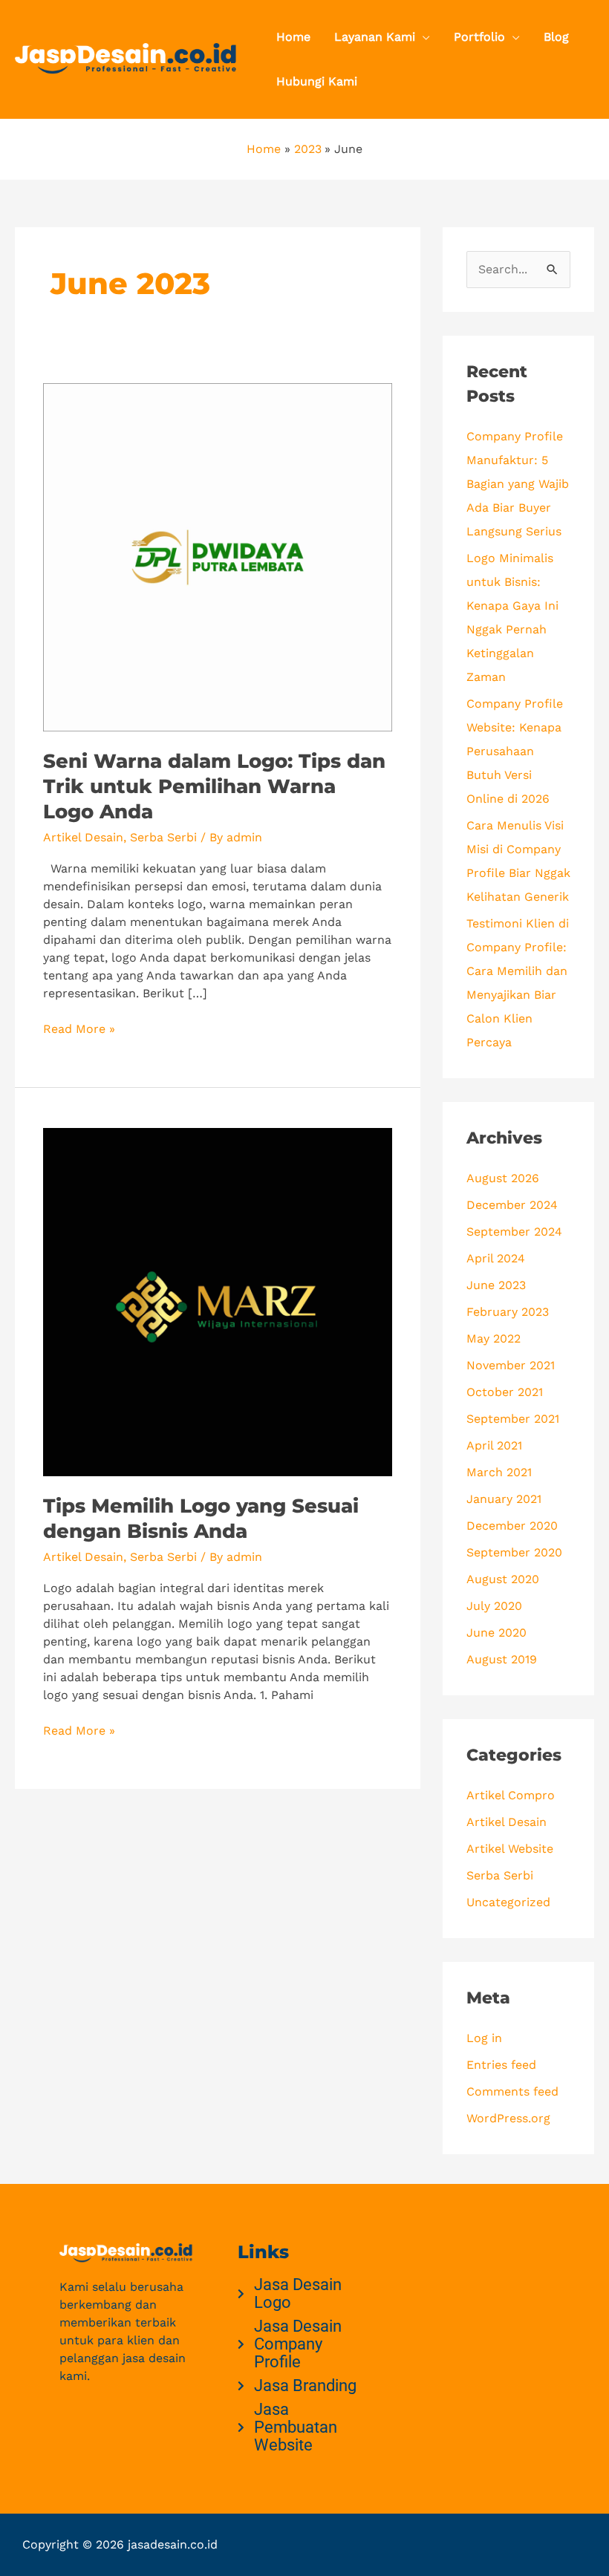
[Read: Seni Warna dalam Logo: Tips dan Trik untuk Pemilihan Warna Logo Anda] (217, 556)
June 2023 (496, 1285)
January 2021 (504, 1499)
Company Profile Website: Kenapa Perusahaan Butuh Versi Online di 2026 (515, 751)
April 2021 (494, 1445)
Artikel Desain (83, 837)
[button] (423, 37)
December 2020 (512, 1526)
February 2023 (508, 1312)
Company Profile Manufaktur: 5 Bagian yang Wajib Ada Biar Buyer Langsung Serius (518, 484)
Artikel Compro (511, 1795)
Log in (484, 2038)
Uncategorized (508, 1902)
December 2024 (512, 1205)
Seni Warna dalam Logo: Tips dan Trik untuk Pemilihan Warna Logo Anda (214, 786)
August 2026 (503, 1178)
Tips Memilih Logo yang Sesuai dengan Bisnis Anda (201, 1519)
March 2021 (499, 1472)
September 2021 (513, 1419)
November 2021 (511, 1365)
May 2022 (494, 1338)
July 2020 (494, 1606)
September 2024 (514, 1232)
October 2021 (505, 1392)
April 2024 (496, 1258)
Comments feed (512, 2091)
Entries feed (501, 2065)
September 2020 (514, 1552)
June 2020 (496, 1633)
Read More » (79, 1028)
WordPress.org (508, 2118)
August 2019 (502, 1659)
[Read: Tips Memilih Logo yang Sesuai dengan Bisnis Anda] (217, 1301)
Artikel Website (510, 1849)
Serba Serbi (163, 837)
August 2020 (503, 1579)
